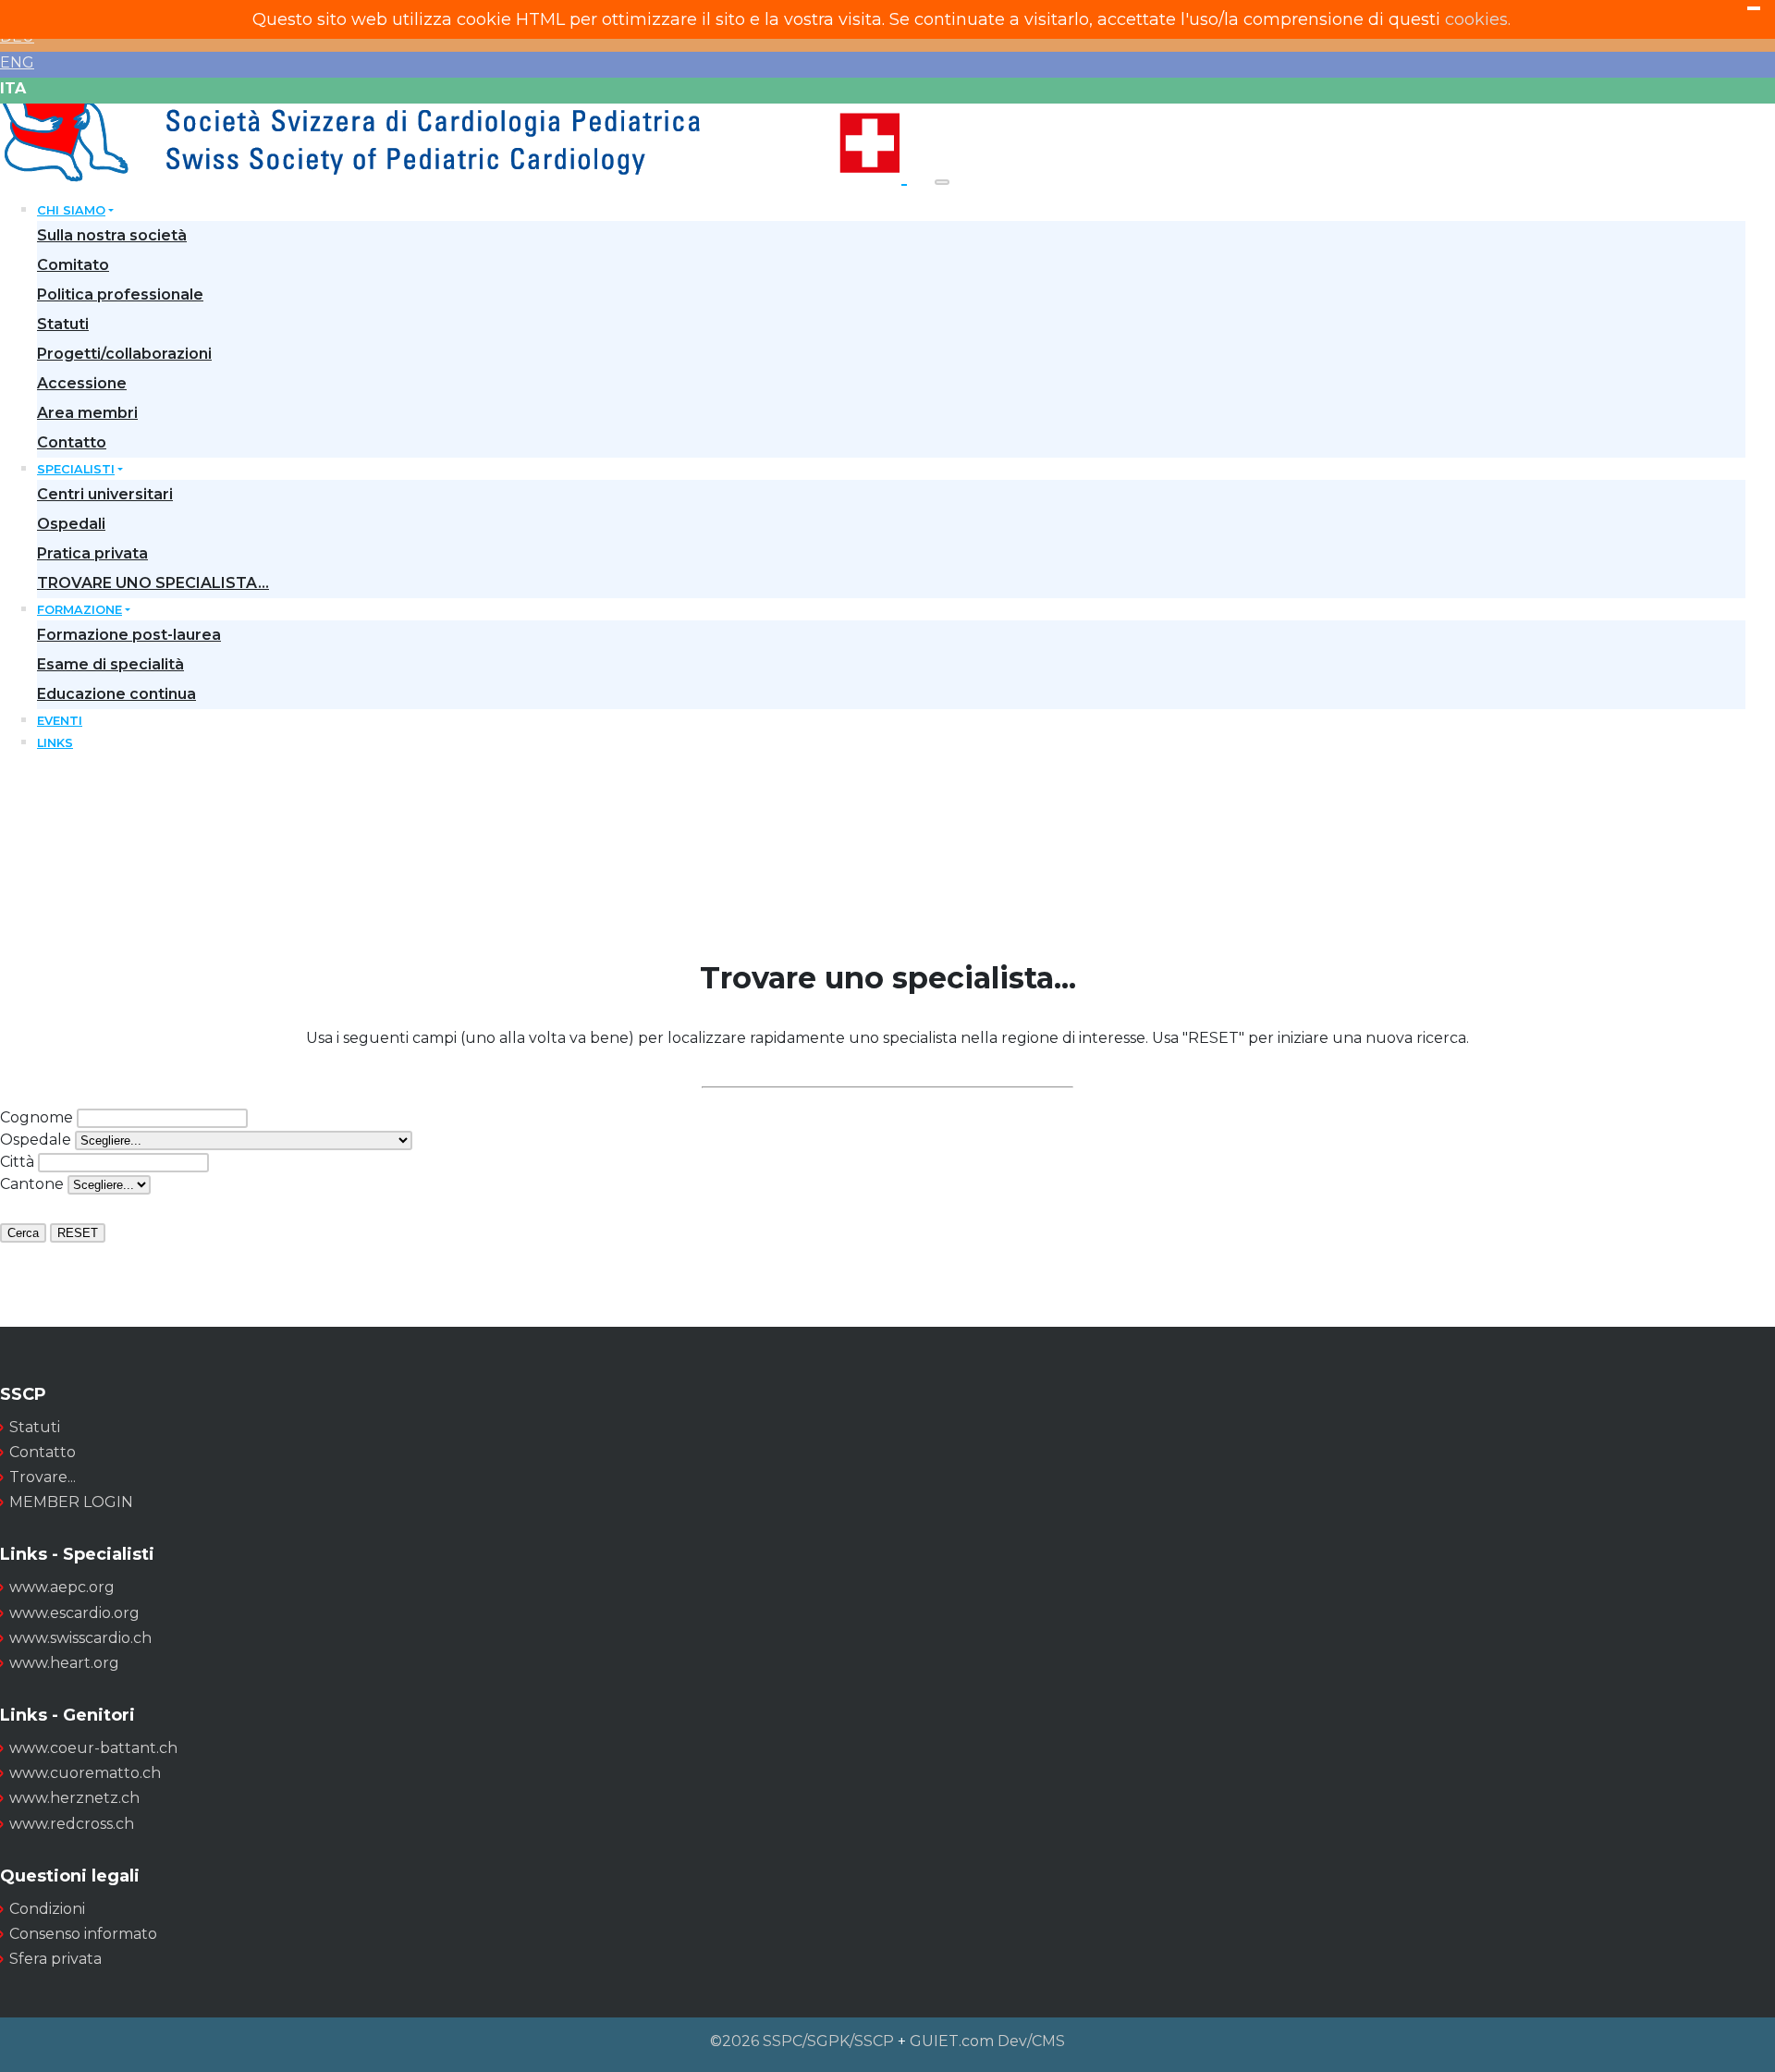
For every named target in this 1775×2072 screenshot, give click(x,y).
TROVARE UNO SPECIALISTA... (153, 583)
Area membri (87, 413)
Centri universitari (105, 494)
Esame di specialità (110, 664)
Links (55, 743)
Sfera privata (55, 1959)
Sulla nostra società (112, 235)
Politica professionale (120, 294)
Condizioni (47, 1909)
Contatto (72, 442)
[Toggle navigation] (942, 182)
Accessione (82, 383)
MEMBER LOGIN (71, 1502)
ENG (17, 62)
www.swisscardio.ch (80, 1638)
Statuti (63, 324)
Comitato (73, 265)
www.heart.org (64, 1663)
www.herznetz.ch (74, 1798)
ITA (13, 88)
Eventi (60, 721)
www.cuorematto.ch (85, 1773)
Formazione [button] (80, 610)
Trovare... (43, 1477)
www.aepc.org (62, 1587)
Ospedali (71, 524)
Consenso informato (83, 1934)
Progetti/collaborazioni (124, 354)
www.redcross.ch (72, 1824)
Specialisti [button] (76, 469)
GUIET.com (952, 2041)
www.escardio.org (74, 1613)
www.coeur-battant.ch (93, 1748)
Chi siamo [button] (71, 210)
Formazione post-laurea (129, 635)
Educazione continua (116, 694)
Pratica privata (92, 553)
